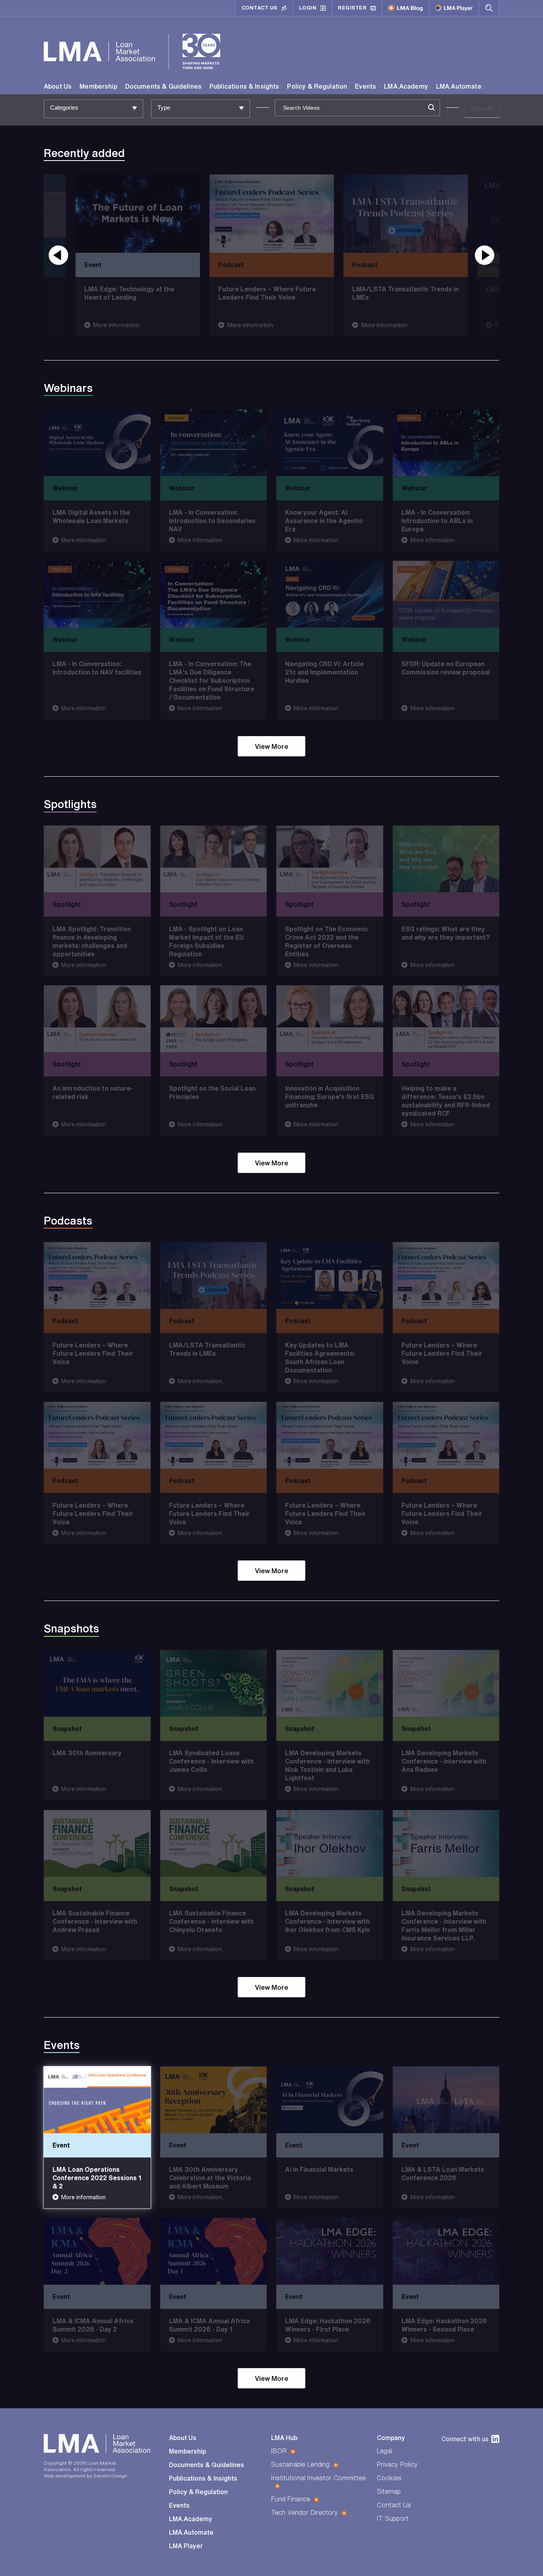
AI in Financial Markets (319, 2169)
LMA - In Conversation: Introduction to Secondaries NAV (212, 521)
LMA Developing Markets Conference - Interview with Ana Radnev (444, 1762)
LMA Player (186, 2546)
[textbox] (89, 108)
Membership (98, 86)
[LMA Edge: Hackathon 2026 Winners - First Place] (330, 2251)
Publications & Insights (244, 86)
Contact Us (260, 8)
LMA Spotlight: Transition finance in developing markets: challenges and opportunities (92, 941)
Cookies (389, 2478)
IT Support (393, 2518)
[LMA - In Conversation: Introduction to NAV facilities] (97, 594)
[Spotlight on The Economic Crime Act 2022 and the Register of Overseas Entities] (330, 859)
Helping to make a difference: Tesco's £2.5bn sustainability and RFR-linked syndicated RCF (446, 1101)
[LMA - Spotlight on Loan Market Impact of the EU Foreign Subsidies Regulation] (214, 859)
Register (352, 8)
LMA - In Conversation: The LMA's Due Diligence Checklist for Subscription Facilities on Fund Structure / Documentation (212, 680)
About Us (58, 86)
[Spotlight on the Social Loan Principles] (214, 1019)
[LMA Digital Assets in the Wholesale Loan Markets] (97, 443)
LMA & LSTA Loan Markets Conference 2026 (443, 2174)
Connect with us (465, 2439)
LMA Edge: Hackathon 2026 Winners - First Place (328, 2325)
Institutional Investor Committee (318, 2478)
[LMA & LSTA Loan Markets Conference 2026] (446, 2100)
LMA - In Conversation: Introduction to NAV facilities (97, 668)
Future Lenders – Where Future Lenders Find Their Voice (267, 293)
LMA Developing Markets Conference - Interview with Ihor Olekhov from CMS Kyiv (327, 1921)
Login (308, 8)
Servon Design (110, 2476)
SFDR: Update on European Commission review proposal (446, 668)
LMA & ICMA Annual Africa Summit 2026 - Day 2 (93, 2325)
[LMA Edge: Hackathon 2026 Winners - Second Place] (446, 2251)
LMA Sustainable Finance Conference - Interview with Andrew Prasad (95, 1921)
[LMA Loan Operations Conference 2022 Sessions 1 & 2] (97, 2100)
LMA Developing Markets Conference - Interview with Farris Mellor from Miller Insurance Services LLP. (444, 1926)
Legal (384, 2451)
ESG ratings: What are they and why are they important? (446, 933)
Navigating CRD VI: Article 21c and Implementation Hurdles (324, 672)
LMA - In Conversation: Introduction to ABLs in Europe (437, 521)
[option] (272, 255)
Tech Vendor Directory (304, 2512)
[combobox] (93, 109)
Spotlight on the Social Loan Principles (212, 1093)
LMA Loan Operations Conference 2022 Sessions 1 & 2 (97, 2178)
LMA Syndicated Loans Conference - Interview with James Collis (211, 1762)
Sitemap (389, 2491)
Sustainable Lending (300, 2464)
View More (271, 746)
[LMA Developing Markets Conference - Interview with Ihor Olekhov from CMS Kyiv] (330, 1843)
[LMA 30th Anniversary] (97, 1683)
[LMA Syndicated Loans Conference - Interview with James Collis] (214, 1683)
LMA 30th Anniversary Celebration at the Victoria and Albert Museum (210, 2178)
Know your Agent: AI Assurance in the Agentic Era (324, 521)
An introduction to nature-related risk (93, 1093)
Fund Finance (291, 2499)
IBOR (279, 2451)
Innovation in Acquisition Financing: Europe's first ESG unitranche (330, 1097)
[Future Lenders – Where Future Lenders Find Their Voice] (272, 214)
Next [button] (485, 255)
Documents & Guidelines (163, 86)
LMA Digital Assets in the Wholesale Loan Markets (91, 517)
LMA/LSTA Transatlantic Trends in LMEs (405, 293)
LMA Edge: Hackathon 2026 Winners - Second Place (444, 2325)
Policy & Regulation (317, 86)
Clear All (482, 109)
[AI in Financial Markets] (330, 2100)
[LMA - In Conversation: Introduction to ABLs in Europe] (446, 443)
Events (366, 86)
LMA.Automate (459, 86)
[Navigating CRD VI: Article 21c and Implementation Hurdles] (330, 594)
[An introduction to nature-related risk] (97, 1019)
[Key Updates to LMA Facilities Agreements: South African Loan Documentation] (330, 1275)
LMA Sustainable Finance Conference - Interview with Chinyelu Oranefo (211, 1921)
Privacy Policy (397, 2464)
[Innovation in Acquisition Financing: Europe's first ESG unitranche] (330, 1019)
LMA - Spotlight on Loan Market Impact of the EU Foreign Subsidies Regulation (206, 941)
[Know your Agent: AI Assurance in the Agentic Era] (330, 443)
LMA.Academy (406, 86)
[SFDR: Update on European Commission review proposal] (446, 594)
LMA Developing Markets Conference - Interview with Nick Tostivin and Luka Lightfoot (327, 1766)
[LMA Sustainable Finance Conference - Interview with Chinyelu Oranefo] (214, 1843)
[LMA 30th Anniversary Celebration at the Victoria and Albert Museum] (214, 2100)
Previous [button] (58, 255)
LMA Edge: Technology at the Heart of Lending (129, 293)
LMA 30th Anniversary (87, 1753)
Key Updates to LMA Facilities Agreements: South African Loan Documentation (320, 1358)
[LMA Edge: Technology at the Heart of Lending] (138, 214)
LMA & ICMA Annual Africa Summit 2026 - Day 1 (209, 2325)
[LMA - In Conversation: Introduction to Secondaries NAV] (214, 443)
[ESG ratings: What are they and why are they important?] (446, 859)
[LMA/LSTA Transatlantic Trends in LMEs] (406, 214)
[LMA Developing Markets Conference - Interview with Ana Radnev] (446, 1683)
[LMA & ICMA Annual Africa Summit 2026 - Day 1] (214, 2251)
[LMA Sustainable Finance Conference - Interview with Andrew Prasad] (97, 1843)
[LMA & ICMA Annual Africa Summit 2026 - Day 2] (97, 2251)
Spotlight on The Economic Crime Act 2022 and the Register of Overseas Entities (326, 941)
